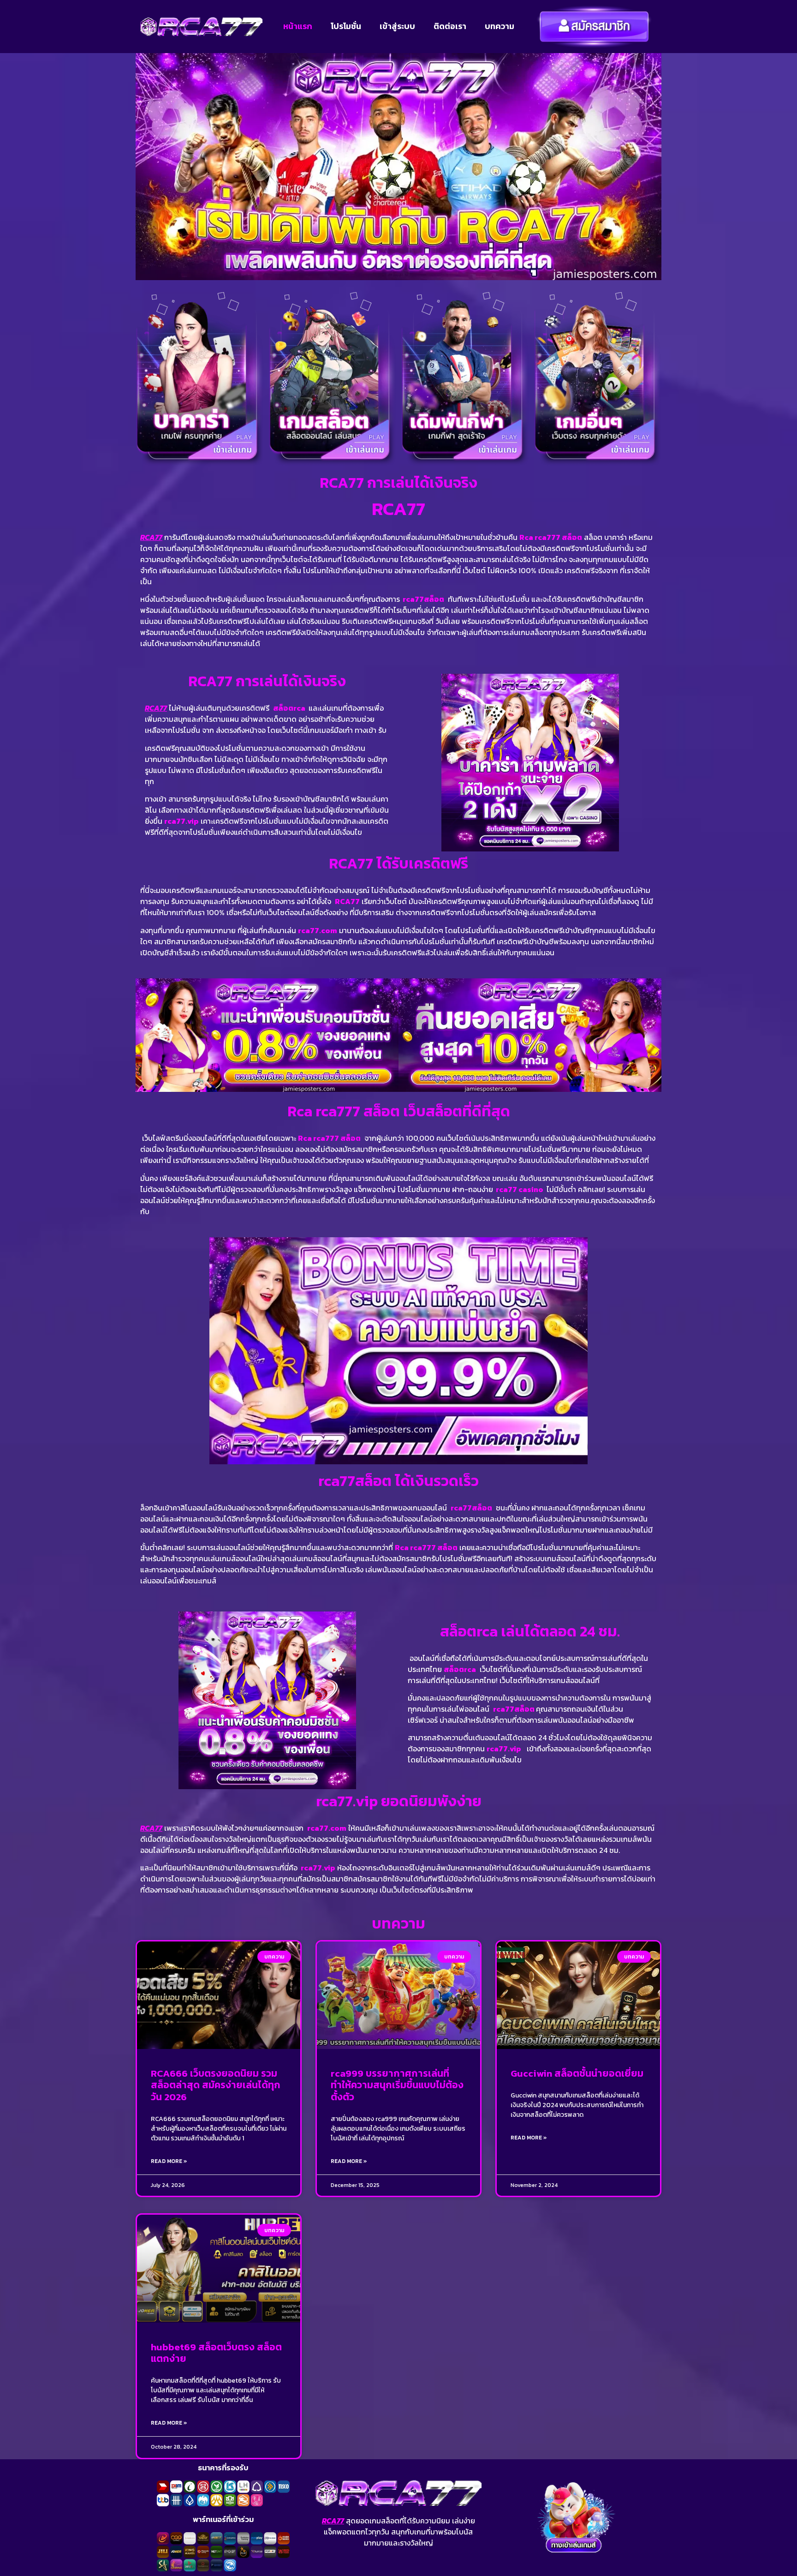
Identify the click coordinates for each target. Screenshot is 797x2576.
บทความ (500, 26)
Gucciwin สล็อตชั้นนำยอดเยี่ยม (577, 2073)
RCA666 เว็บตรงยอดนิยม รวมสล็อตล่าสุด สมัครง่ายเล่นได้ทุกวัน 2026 (216, 2085)
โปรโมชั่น (346, 26)
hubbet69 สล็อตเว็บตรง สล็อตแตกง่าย (216, 2353)
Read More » (169, 2161)
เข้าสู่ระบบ (397, 26)
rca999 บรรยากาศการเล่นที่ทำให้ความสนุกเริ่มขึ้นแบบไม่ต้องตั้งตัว (397, 2085)
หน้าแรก (298, 26)
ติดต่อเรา (450, 26)
